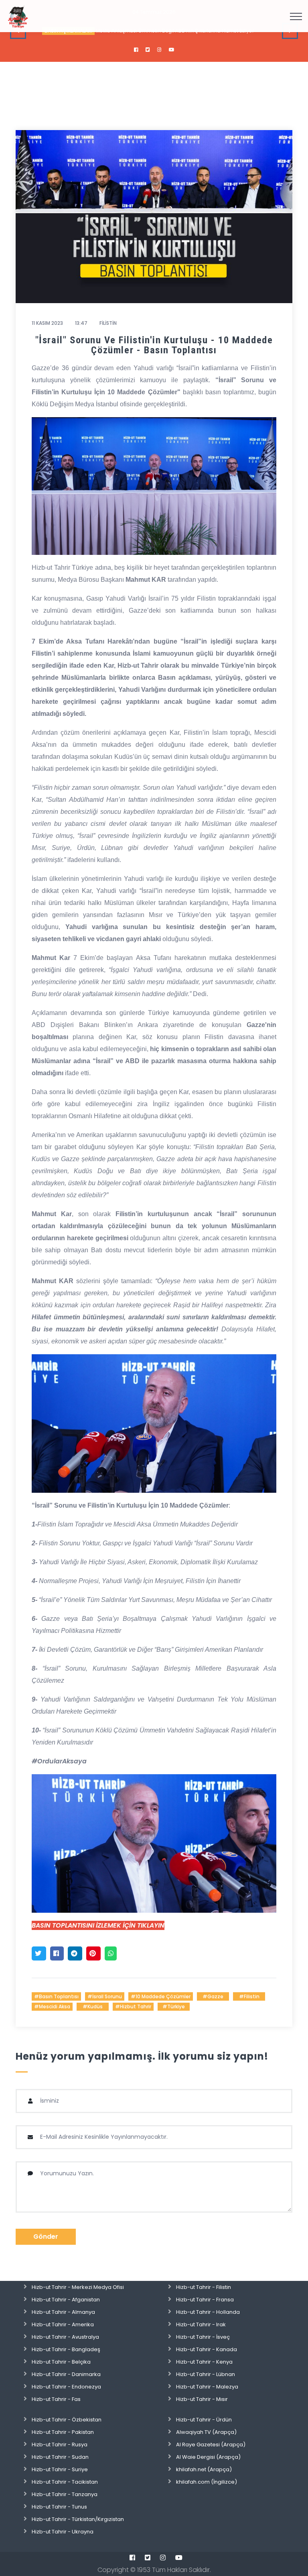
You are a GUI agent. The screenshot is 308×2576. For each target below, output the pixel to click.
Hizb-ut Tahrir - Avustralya (65, 2337)
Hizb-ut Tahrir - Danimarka (66, 2374)
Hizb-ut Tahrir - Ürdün (204, 2420)
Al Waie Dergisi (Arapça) (208, 2457)
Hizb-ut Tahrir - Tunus (59, 2507)
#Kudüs (93, 2006)
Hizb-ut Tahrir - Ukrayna (63, 2532)
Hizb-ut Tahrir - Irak (201, 2324)
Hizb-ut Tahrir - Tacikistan (65, 2482)
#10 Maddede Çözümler (161, 1996)
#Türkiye (174, 2006)
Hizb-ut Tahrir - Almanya (63, 2312)
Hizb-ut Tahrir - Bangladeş (66, 2349)
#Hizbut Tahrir (133, 2006)
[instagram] (159, 50)
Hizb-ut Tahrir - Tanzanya (65, 2494)
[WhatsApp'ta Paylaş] (111, 1953)
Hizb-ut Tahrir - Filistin (204, 2287)
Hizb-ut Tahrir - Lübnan (206, 2374)
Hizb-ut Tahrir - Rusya (60, 2445)
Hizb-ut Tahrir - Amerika (63, 2324)
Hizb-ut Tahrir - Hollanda (208, 2312)
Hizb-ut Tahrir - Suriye (60, 2469)
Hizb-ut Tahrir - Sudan (60, 2457)
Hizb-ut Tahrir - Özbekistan (67, 2420)
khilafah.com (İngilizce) (207, 2482)
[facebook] (136, 50)
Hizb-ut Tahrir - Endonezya (66, 2387)
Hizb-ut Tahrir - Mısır (202, 2399)
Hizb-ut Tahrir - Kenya (204, 2362)
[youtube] (172, 50)
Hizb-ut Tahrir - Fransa (205, 2300)
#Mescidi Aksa (52, 2006)
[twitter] (148, 50)
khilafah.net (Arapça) (204, 2469)
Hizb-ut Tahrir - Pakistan (63, 2432)
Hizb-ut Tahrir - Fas (56, 2399)
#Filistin (249, 1996)
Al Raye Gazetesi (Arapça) (211, 2445)
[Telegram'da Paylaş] (75, 1953)
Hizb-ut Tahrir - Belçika (61, 2362)
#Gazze (213, 1996)
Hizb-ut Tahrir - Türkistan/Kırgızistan (78, 2519)
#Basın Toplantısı (56, 1996)
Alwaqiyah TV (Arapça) (206, 2432)
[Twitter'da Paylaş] (39, 1953)
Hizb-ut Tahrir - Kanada (207, 2349)
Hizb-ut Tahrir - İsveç (203, 2337)
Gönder (46, 2237)
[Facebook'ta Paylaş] (57, 1953)
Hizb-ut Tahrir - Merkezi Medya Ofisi (78, 2287)
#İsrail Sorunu (105, 1996)
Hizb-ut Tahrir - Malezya (207, 2387)
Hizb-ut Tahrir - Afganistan (66, 2300)
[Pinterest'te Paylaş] (93, 1953)
